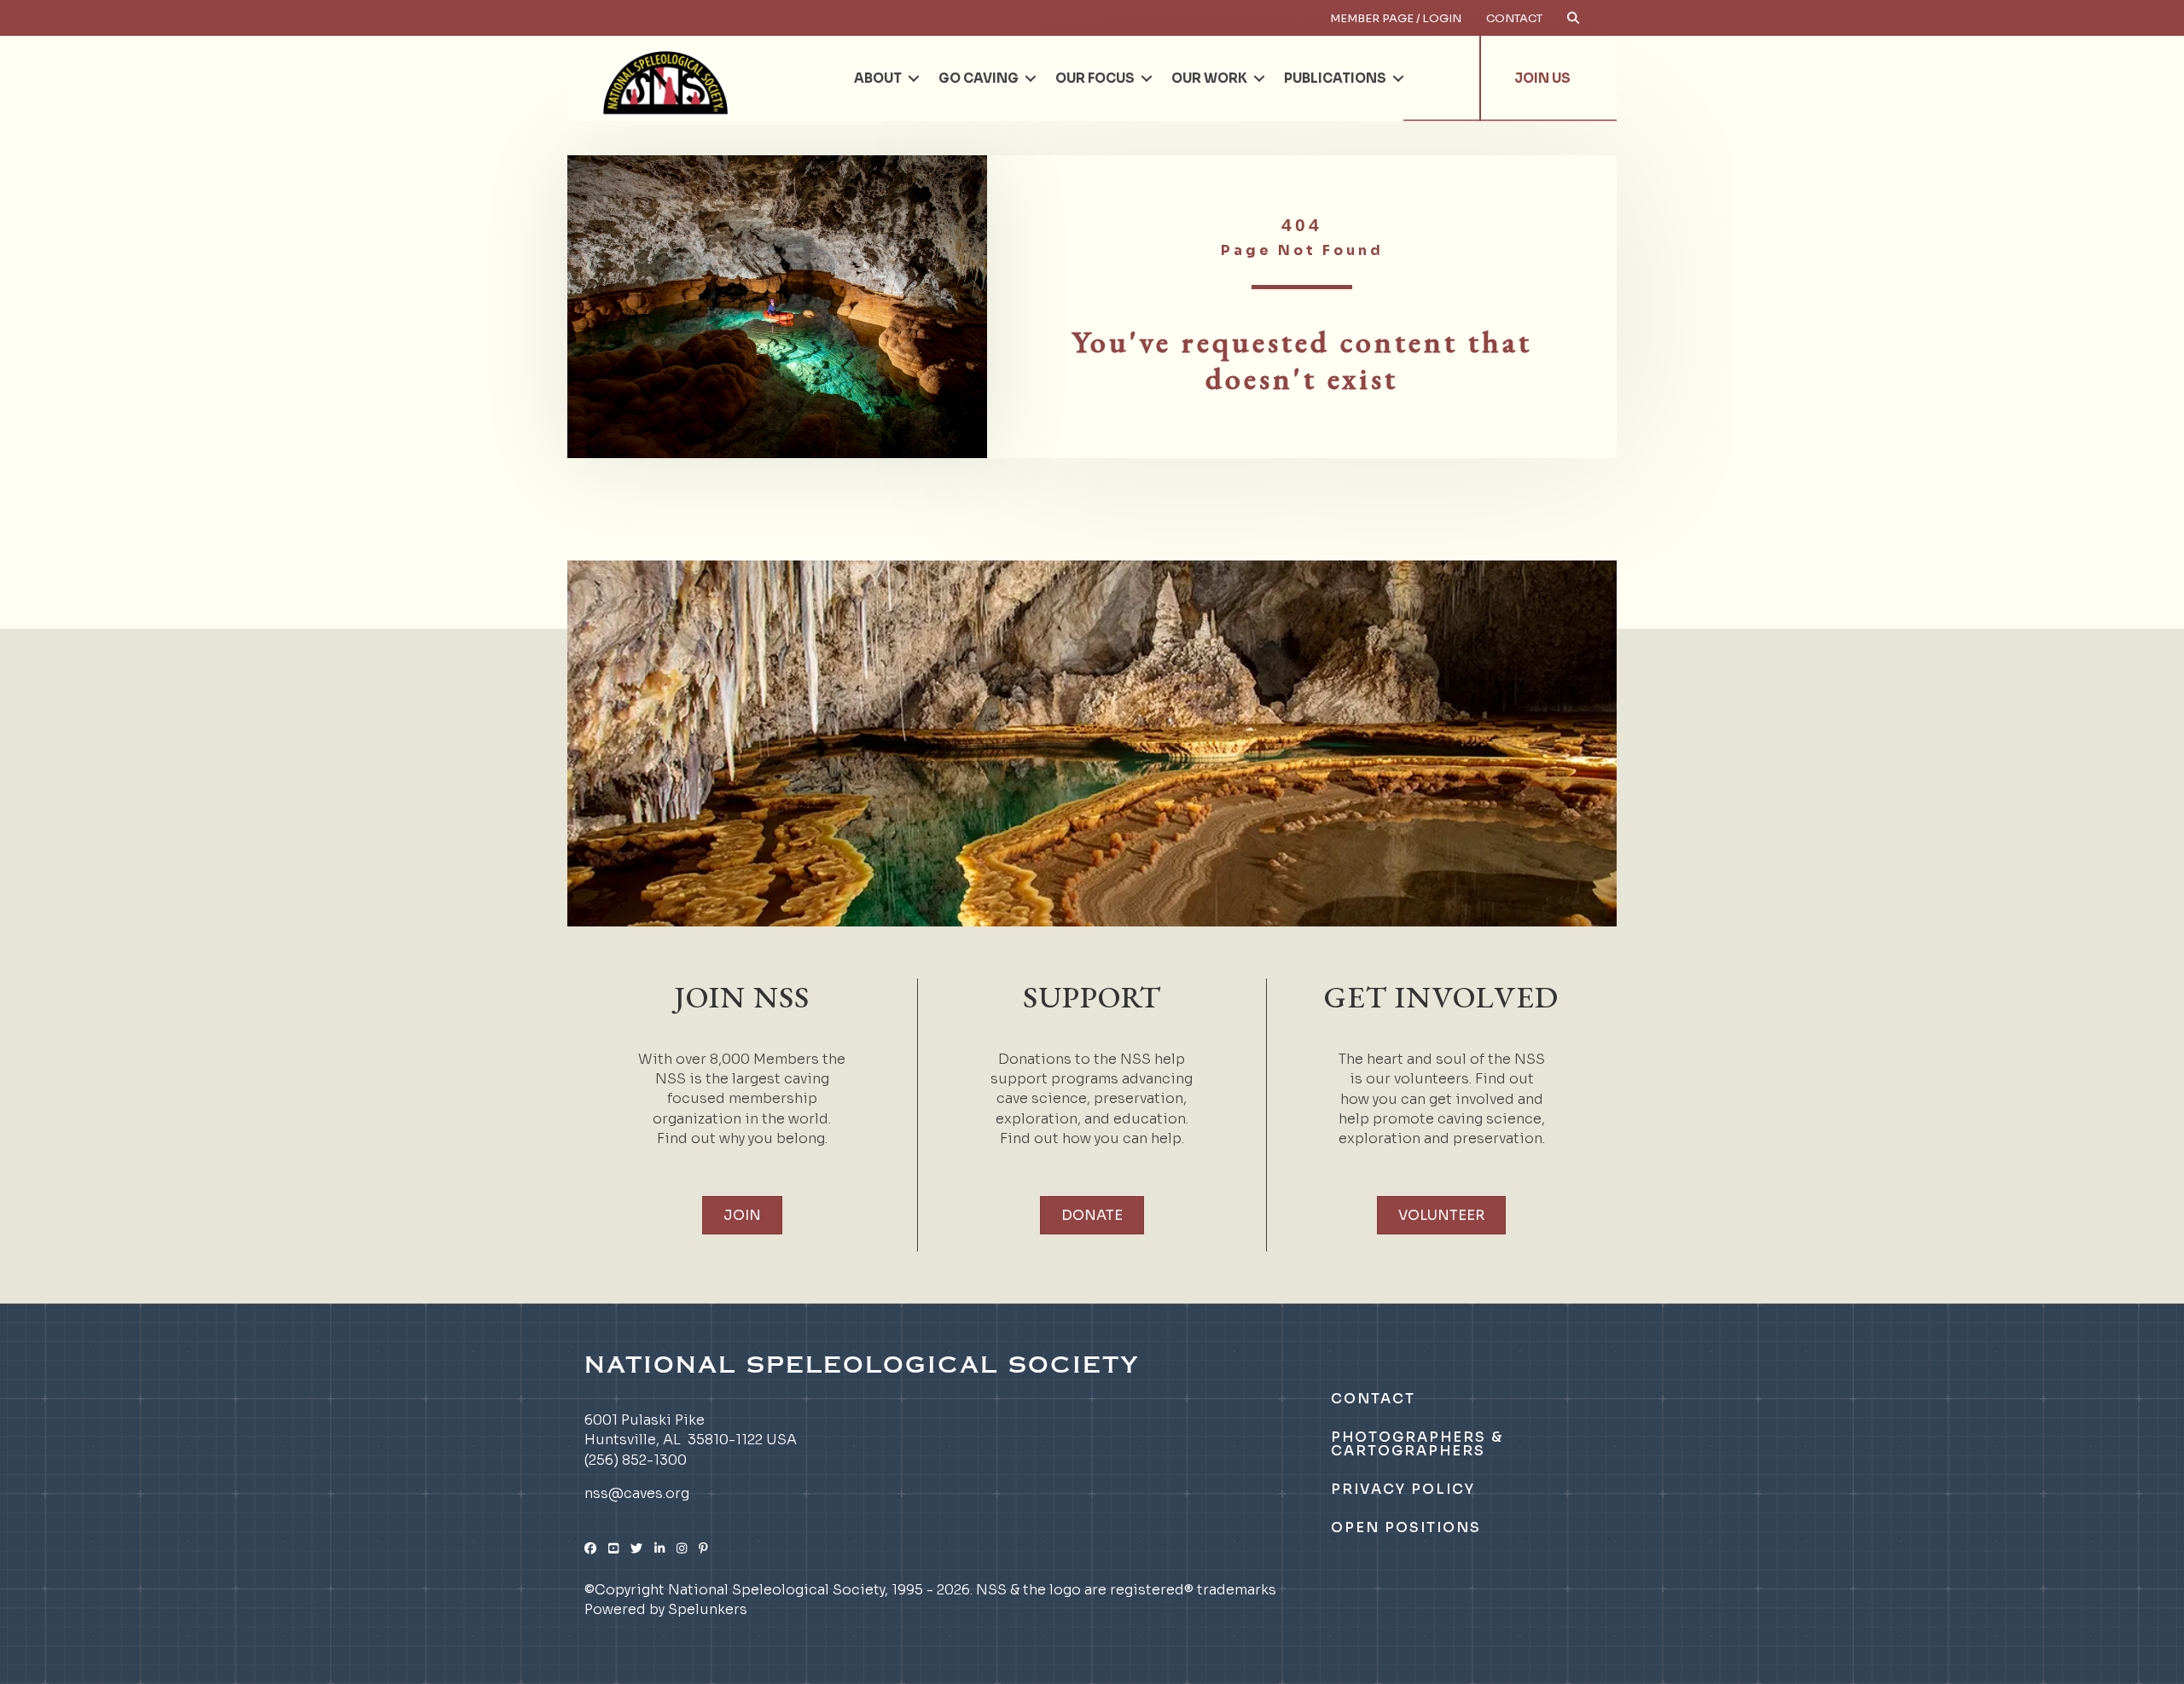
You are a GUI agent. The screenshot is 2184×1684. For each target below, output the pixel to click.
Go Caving (979, 78)
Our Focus (1095, 78)
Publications (1335, 78)
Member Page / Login (1396, 18)
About (878, 78)
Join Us (1542, 78)
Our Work (1209, 78)
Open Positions (1406, 1527)
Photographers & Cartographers (1417, 1444)
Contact (1514, 18)
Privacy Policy (1403, 1489)
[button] (914, 78)
